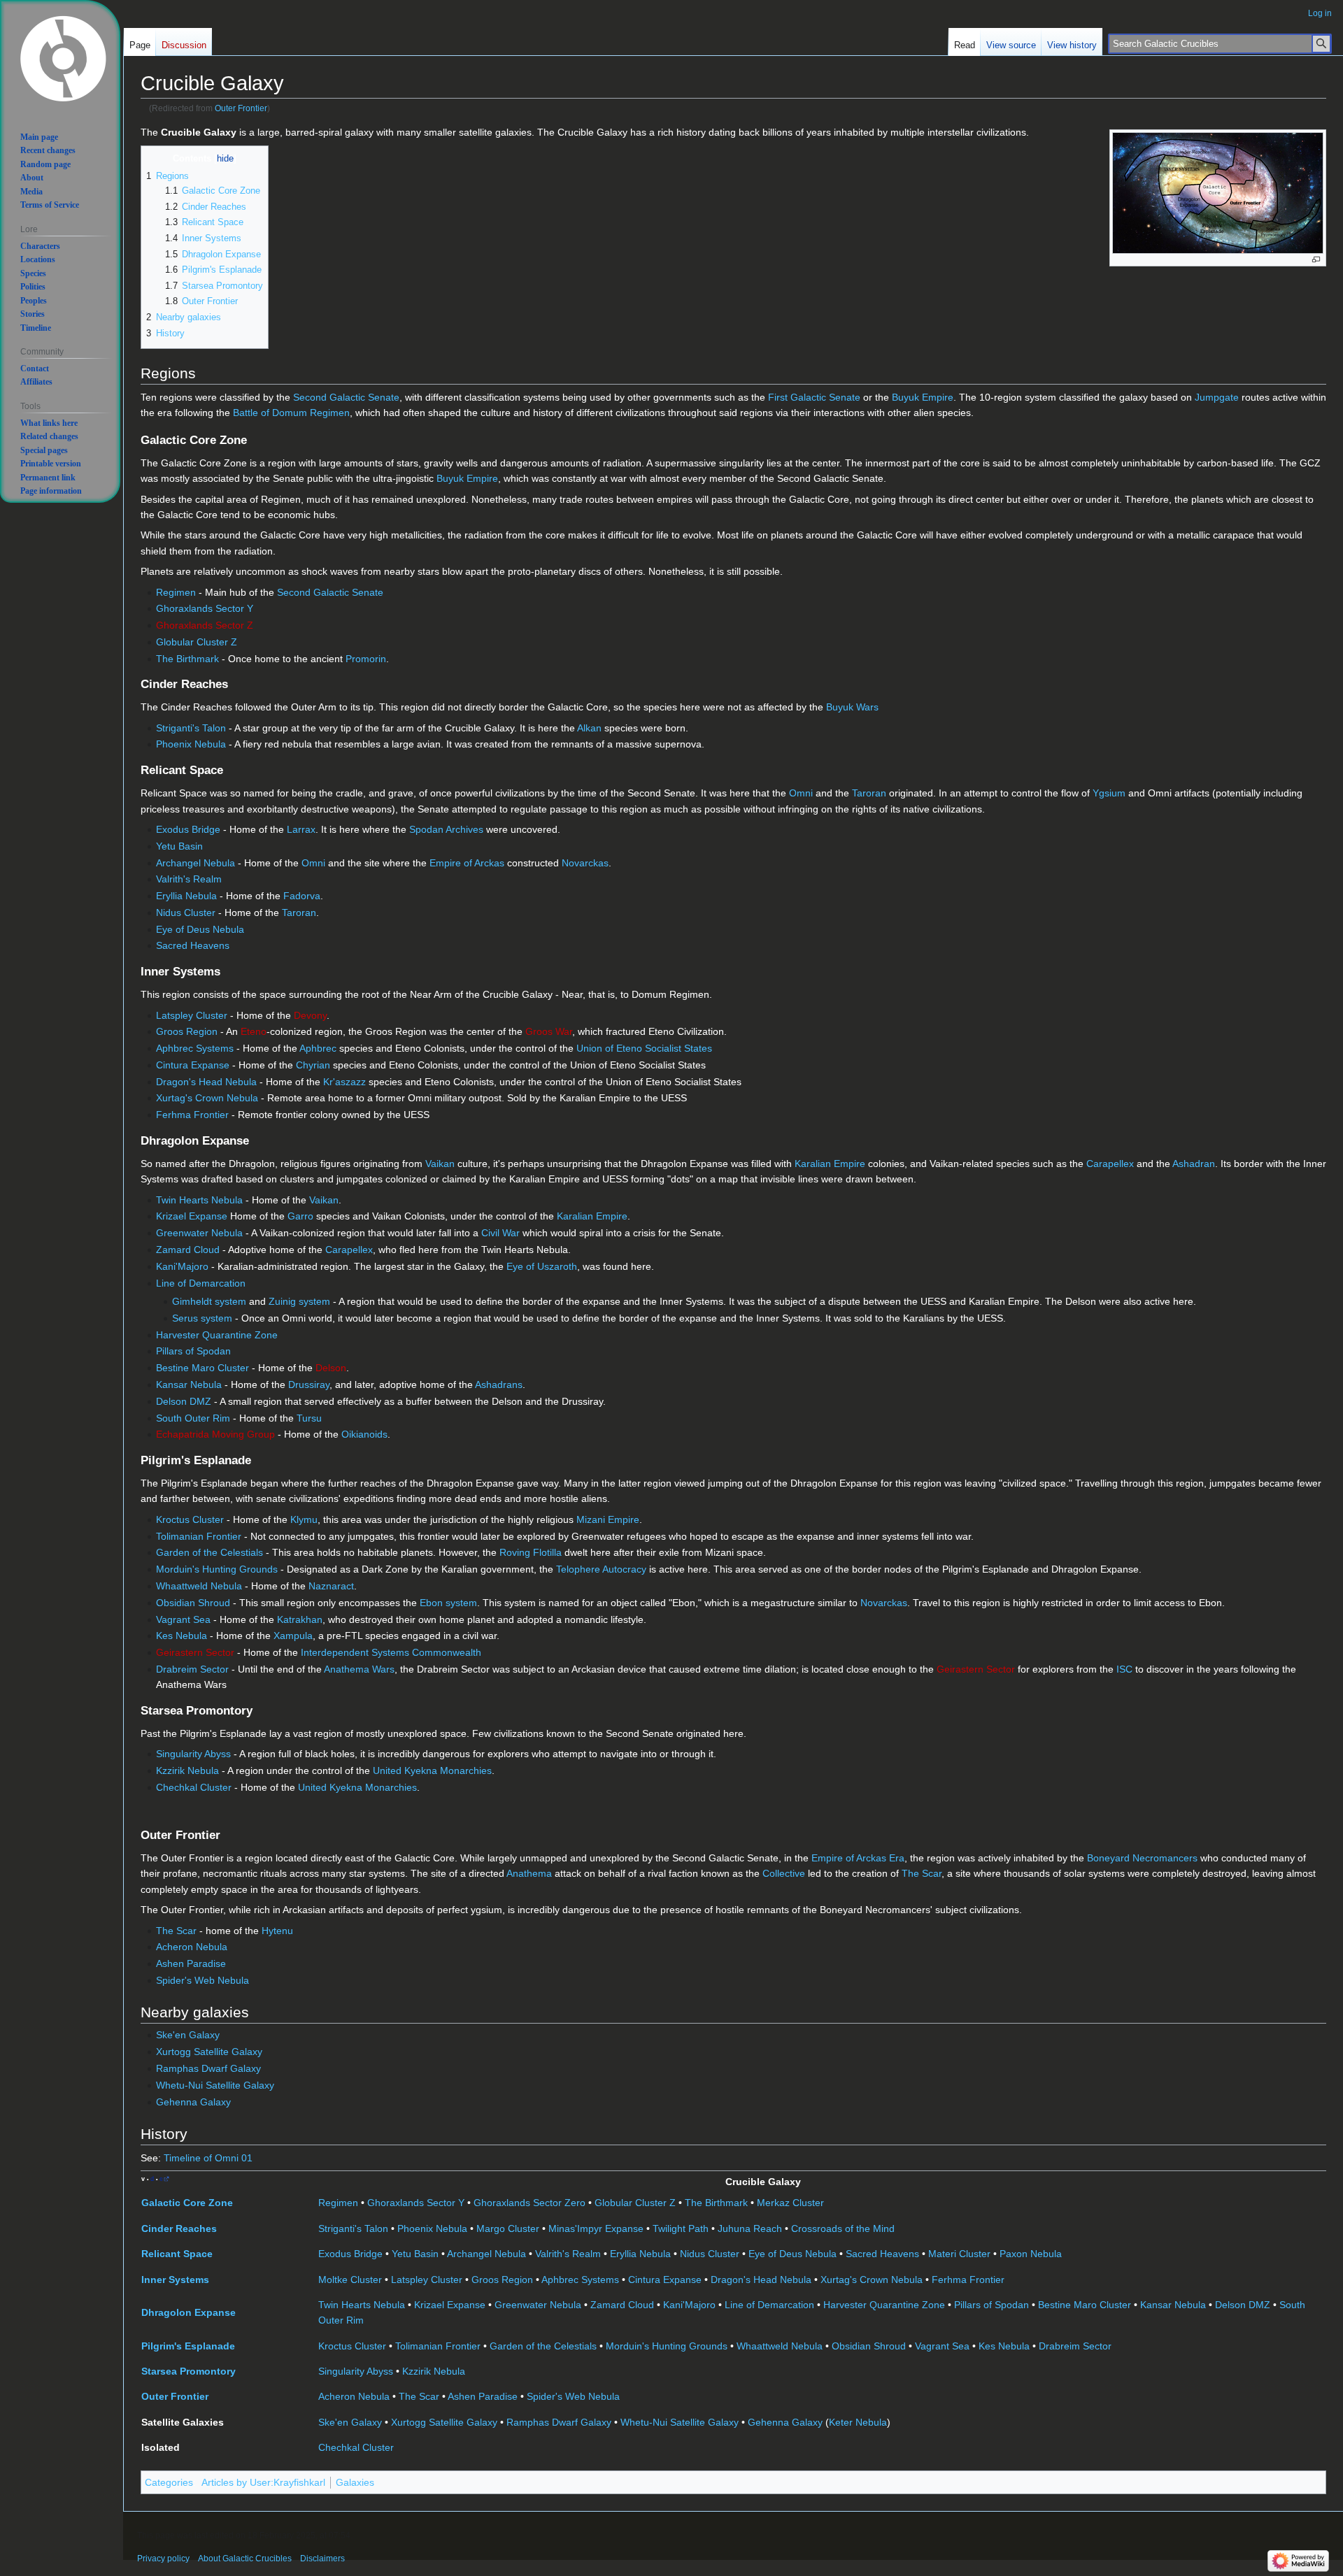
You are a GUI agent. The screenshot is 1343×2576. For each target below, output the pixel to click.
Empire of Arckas (467, 863)
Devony (310, 1015)
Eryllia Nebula (186, 896)
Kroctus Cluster (190, 1519)
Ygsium (1109, 793)
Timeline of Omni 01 (208, 2158)
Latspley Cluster (192, 1015)
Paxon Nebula (1031, 2254)
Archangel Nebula (196, 863)
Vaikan (440, 1164)
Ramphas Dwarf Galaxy (208, 2068)
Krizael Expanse (192, 1216)
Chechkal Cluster (194, 1787)
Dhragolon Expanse (189, 2312)
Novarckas (585, 863)
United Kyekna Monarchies (432, 1770)
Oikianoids (364, 1434)
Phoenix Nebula (191, 744)
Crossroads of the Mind (843, 2228)
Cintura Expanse (193, 1065)
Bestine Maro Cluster (202, 1368)
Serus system (202, 1318)
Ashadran (1194, 1164)
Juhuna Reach (750, 2228)
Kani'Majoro (182, 1266)
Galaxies (355, 2482)
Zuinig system (299, 1301)
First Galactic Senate (814, 397)
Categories (169, 2482)
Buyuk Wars (852, 707)
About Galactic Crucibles (245, 2559)
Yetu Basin (179, 846)
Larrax (301, 829)
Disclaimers (322, 2559)
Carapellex (1110, 1164)
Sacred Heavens (193, 945)
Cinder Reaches (179, 2228)
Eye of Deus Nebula (200, 929)
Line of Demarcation (201, 1283)
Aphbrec (318, 1048)
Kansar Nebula (189, 1384)
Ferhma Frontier (192, 1115)
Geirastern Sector (195, 1652)
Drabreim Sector (192, 1669)
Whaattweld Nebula (199, 1586)
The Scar (922, 1873)
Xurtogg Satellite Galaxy (209, 2052)
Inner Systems (175, 2280)
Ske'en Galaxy (188, 2035)
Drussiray (309, 1384)
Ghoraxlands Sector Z (205, 625)
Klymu (304, 1519)
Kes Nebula (182, 1636)
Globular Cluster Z (197, 642)
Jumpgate (1217, 397)
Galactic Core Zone (187, 2203)
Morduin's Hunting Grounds (217, 1569)
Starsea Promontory (189, 2371)
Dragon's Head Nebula (206, 1082)
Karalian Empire (830, 1164)
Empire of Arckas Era (858, 1858)
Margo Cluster (508, 2228)
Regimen (176, 592)
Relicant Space (177, 2254)
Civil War (500, 1233)
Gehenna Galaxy (193, 2102)
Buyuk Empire (923, 397)
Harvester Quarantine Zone (217, 1335)
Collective (784, 1873)
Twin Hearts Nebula (199, 1200)
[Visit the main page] (63, 57)
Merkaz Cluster (790, 2203)
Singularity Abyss (193, 1754)
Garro (300, 1216)
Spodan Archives (446, 829)
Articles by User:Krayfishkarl (263, 2482)
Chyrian (313, 1065)
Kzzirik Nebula (187, 1770)
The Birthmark (187, 659)
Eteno (254, 1031)
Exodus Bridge (188, 829)
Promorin (366, 659)
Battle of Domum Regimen (291, 413)
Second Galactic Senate (346, 397)
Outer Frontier (241, 108)
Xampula (293, 1636)
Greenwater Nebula (199, 1233)
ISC (1124, 1669)
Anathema (529, 1873)
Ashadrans (499, 1384)
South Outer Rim (193, 1418)
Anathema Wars (359, 1669)
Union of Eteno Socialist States (644, 1048)
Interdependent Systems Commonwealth (391, 1652)
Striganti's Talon (191, 728)
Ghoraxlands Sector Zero (530, 2203)
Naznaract (331, 1586)
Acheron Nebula (192, 1947)
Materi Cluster (959, 2254)
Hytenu (277, 1931)
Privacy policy (163, 2559)
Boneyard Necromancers (1142, 1858)
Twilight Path (681, 2228)
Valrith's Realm (189, 879)
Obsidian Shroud (193, 1603)
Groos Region (187, 1031)
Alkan (589, 728)
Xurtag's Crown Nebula (207, 1098)
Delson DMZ (184, 1401)
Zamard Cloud (188, 1250)
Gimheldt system (209, 1301)
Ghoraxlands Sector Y (205, 608)
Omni (801, 793)
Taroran (869, 793)
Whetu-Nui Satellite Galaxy (215, 2085)
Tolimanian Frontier (199, 1536)
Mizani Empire (608, 1519)
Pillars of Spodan (193, 1351)
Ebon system (448, 1603)
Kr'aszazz (344, 1082)
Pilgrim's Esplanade (188, 2346)
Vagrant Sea (183, 1619)
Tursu (309, 1418)
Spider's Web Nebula (202, 1980)
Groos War (549, 1031)
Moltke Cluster (350, 2280)
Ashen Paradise (191, 1963)
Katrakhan (300, 1619)
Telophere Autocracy (601, 1569)
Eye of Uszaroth (542, 1266)
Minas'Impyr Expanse (596, 2228)
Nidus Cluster (186, 913)
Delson (331, 1368)
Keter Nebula (858, 2422)
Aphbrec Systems (195, 1048)
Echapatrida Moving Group (215, 1434)
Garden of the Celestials (209, 1552)
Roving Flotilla (531, 1552)
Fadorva (302, 896)
